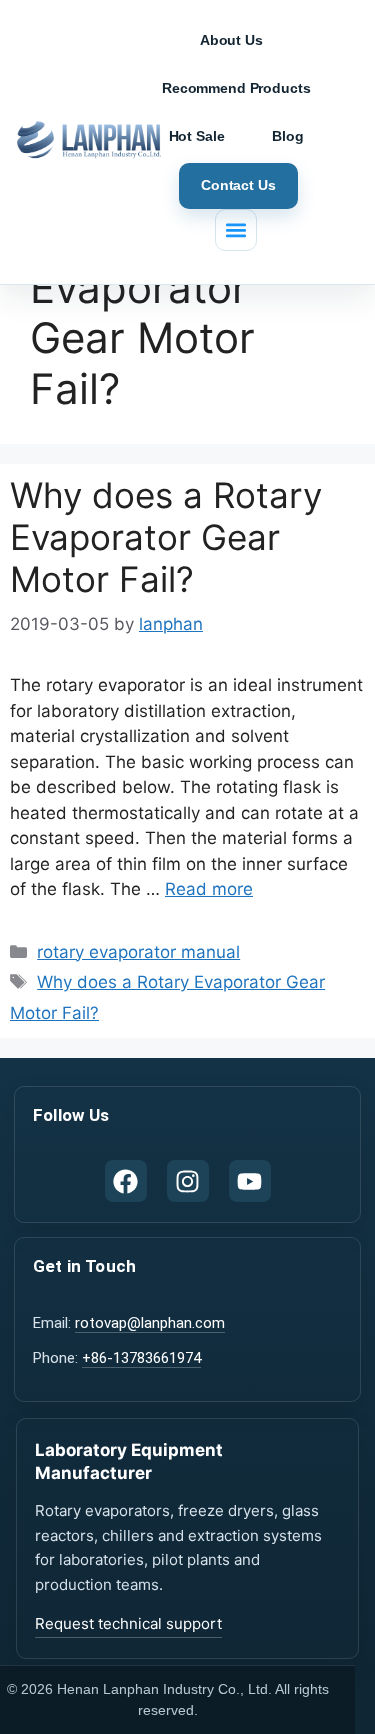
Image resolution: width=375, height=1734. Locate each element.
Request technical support (128, 1623)
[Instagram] (188, 1181)
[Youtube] (250, 1181)
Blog (287, 136)
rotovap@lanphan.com (150, 1323)
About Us (231, 40)
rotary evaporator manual (138, 952)
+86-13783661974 (141, 1358)
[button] (236, 230)
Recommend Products (236, 88)
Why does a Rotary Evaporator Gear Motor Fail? (166, 537)
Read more (209, 889)
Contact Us (238, 185)
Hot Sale (197, 136)
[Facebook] (126, 1181)
